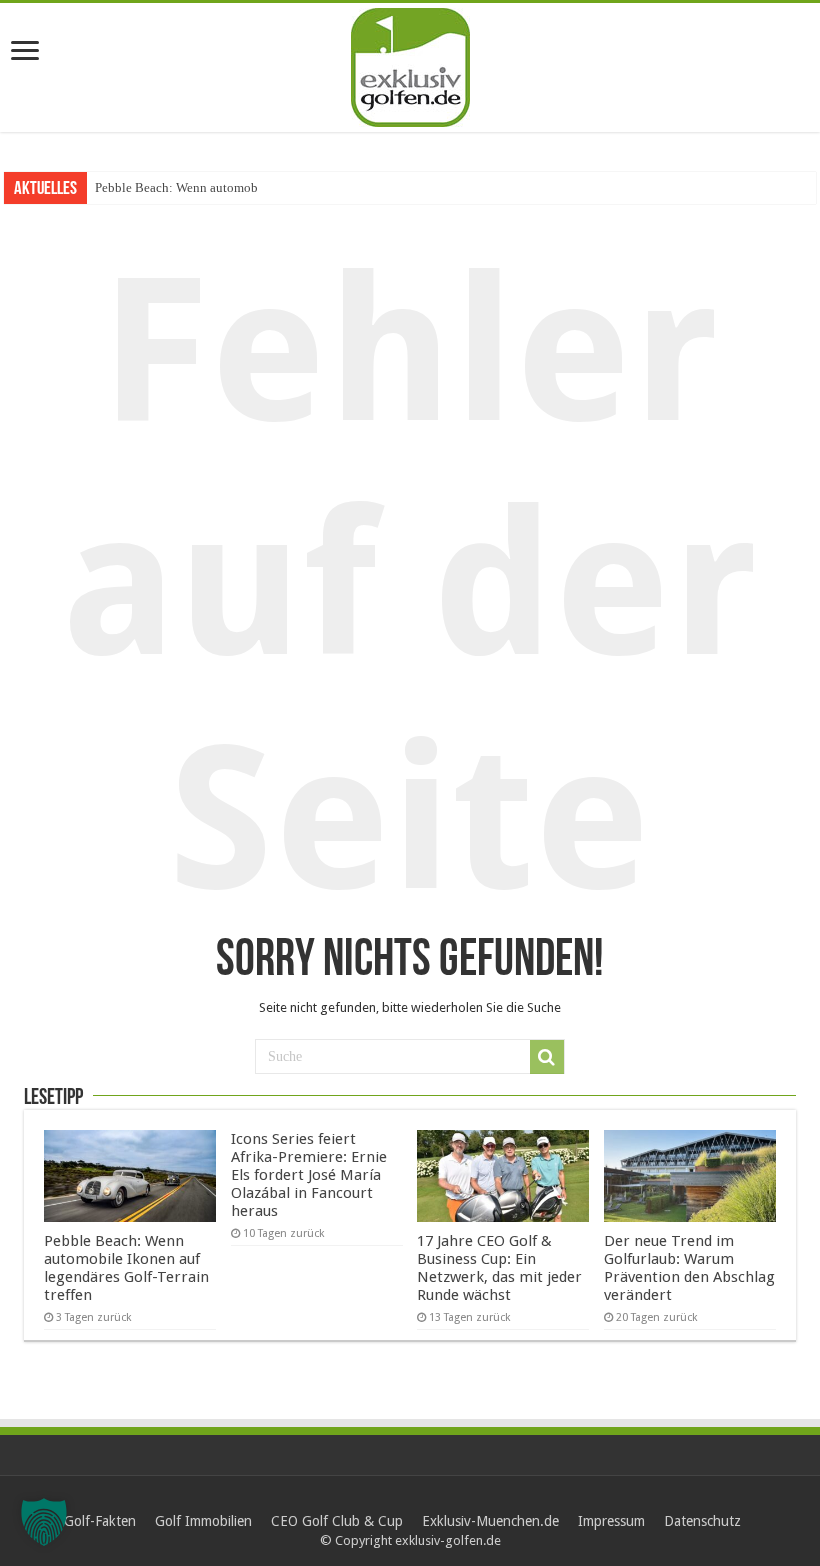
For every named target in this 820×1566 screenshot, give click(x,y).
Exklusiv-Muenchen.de (490, 1521)
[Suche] (547, 1057)
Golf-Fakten (100, 1521)
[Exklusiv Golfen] (410, 64)
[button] (44, 1522)
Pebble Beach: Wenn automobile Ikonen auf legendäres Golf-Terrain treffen (126, 1268)
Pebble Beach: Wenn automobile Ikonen (204, 187)
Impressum (611, 1521)
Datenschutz (702, 1521)
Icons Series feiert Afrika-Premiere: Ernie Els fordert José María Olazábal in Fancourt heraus (309, 1175)
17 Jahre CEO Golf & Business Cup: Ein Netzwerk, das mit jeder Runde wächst (499, 1268)
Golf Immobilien (203, 1521)
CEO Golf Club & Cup (337, 1521)
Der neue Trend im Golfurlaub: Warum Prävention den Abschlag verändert (689, 1268)
